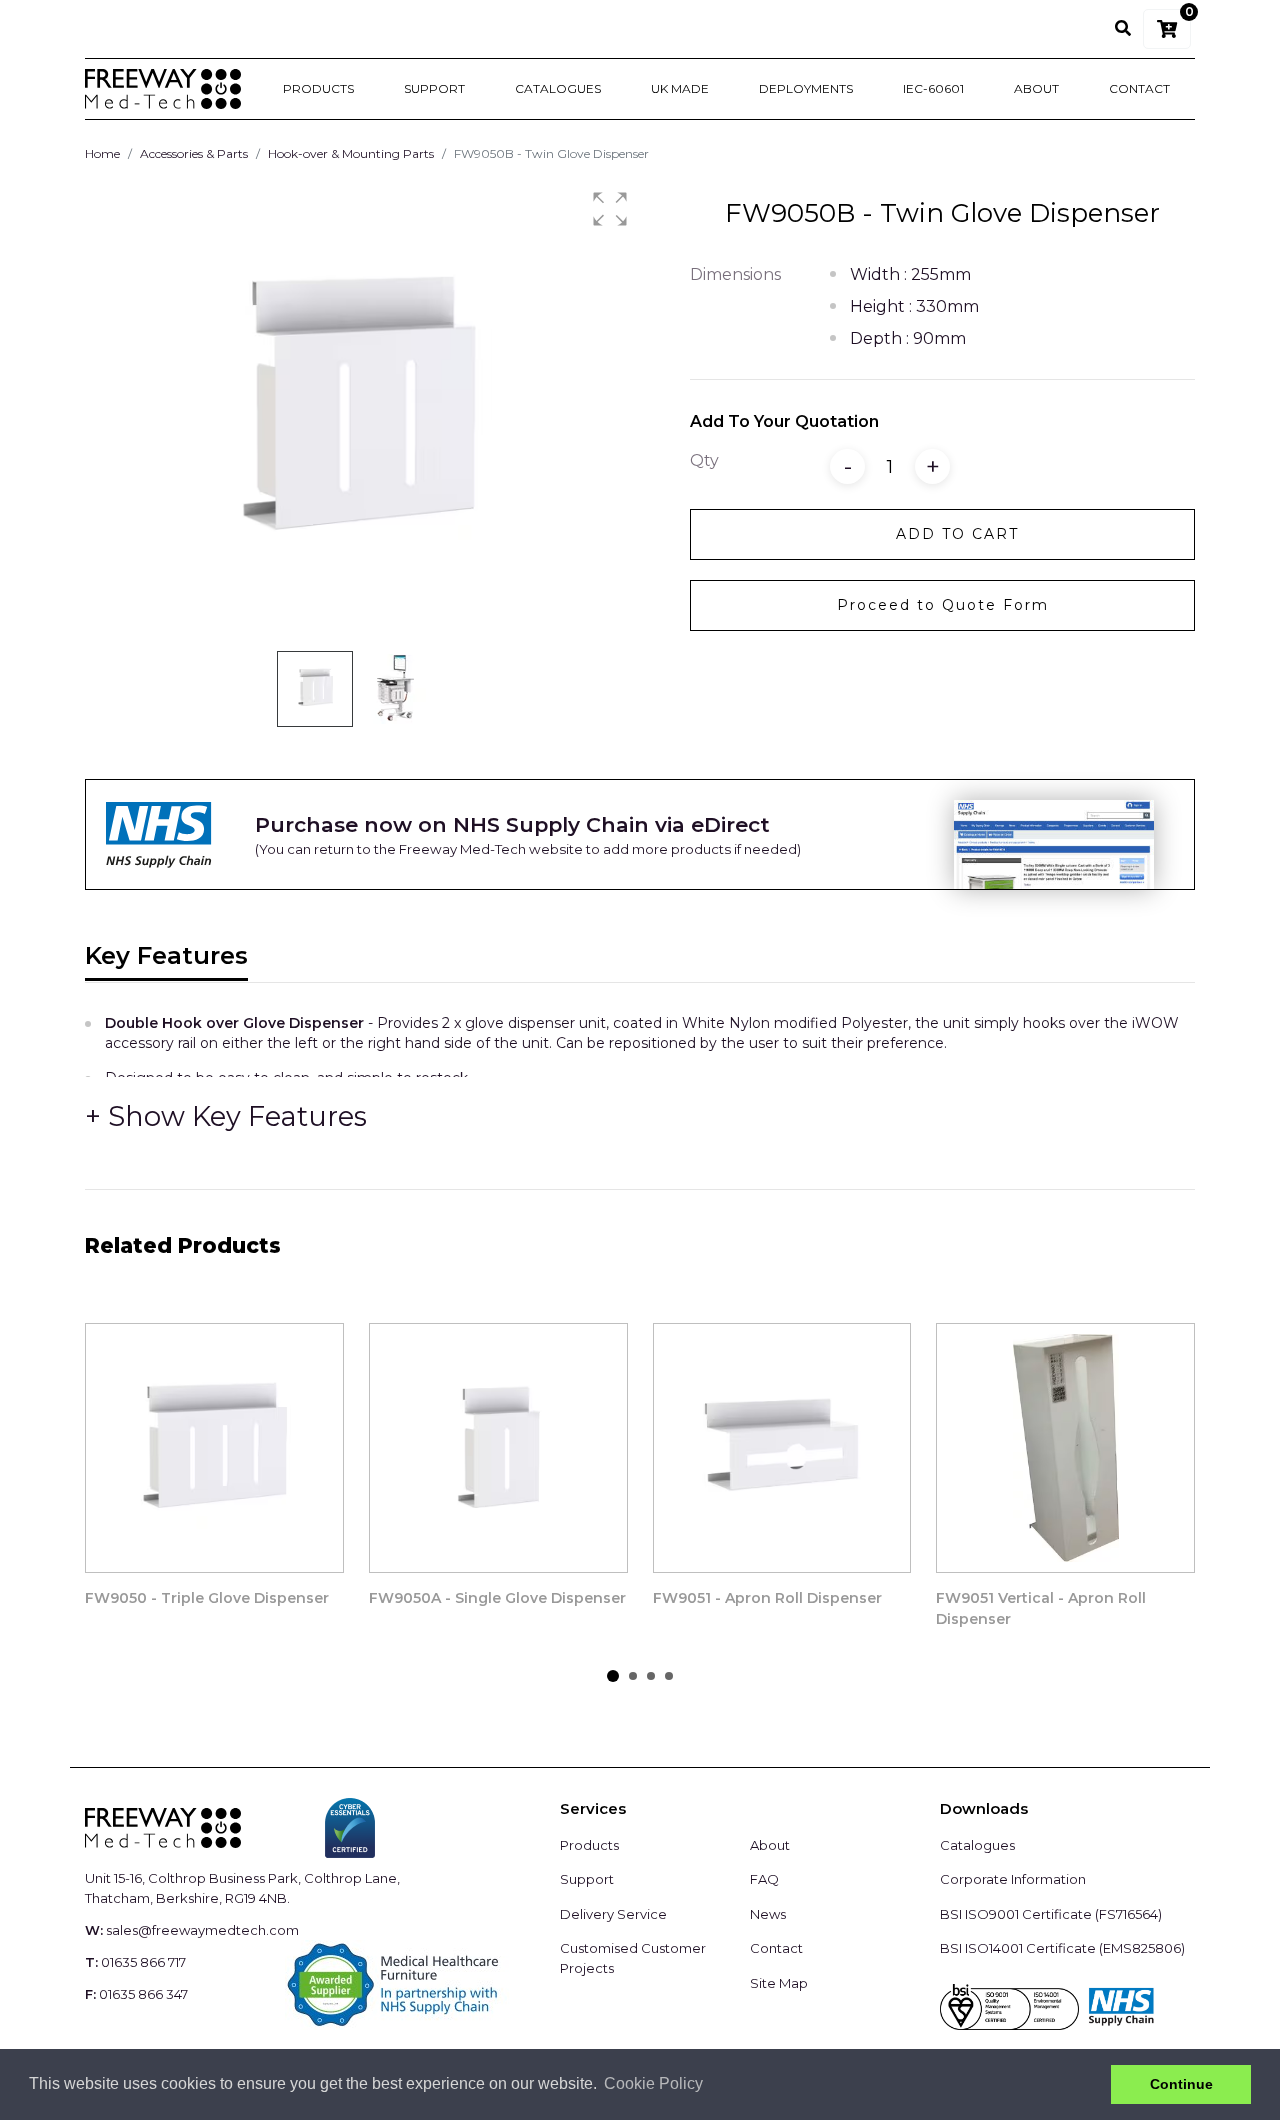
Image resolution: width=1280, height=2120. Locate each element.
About (1036, 88)
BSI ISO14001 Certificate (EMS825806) (1062, 1948)
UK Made (680, 88)
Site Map (779, 1983)
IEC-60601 (933, 88)
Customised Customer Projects (633, 1958)
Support (434, 88)
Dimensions (735, 274)
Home (102, 153)
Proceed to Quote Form (943, 605)
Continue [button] (1181, 2084)
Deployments (806, 88)
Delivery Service (613, 1914)
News (768, 1914)
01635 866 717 (143, 1962)
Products (318, 88)
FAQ (764, 1879)
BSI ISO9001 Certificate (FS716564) (1051, 1914)
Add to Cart (957, 534)
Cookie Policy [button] (653, 2083)
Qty (704, 460)
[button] (610, 209)
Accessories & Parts (194, 153)
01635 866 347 (143, 1994)
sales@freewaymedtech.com (202, 1930)
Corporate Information (1013, 1879)
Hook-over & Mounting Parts (351, 153)
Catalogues (558, 88)
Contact (1139, 88)
